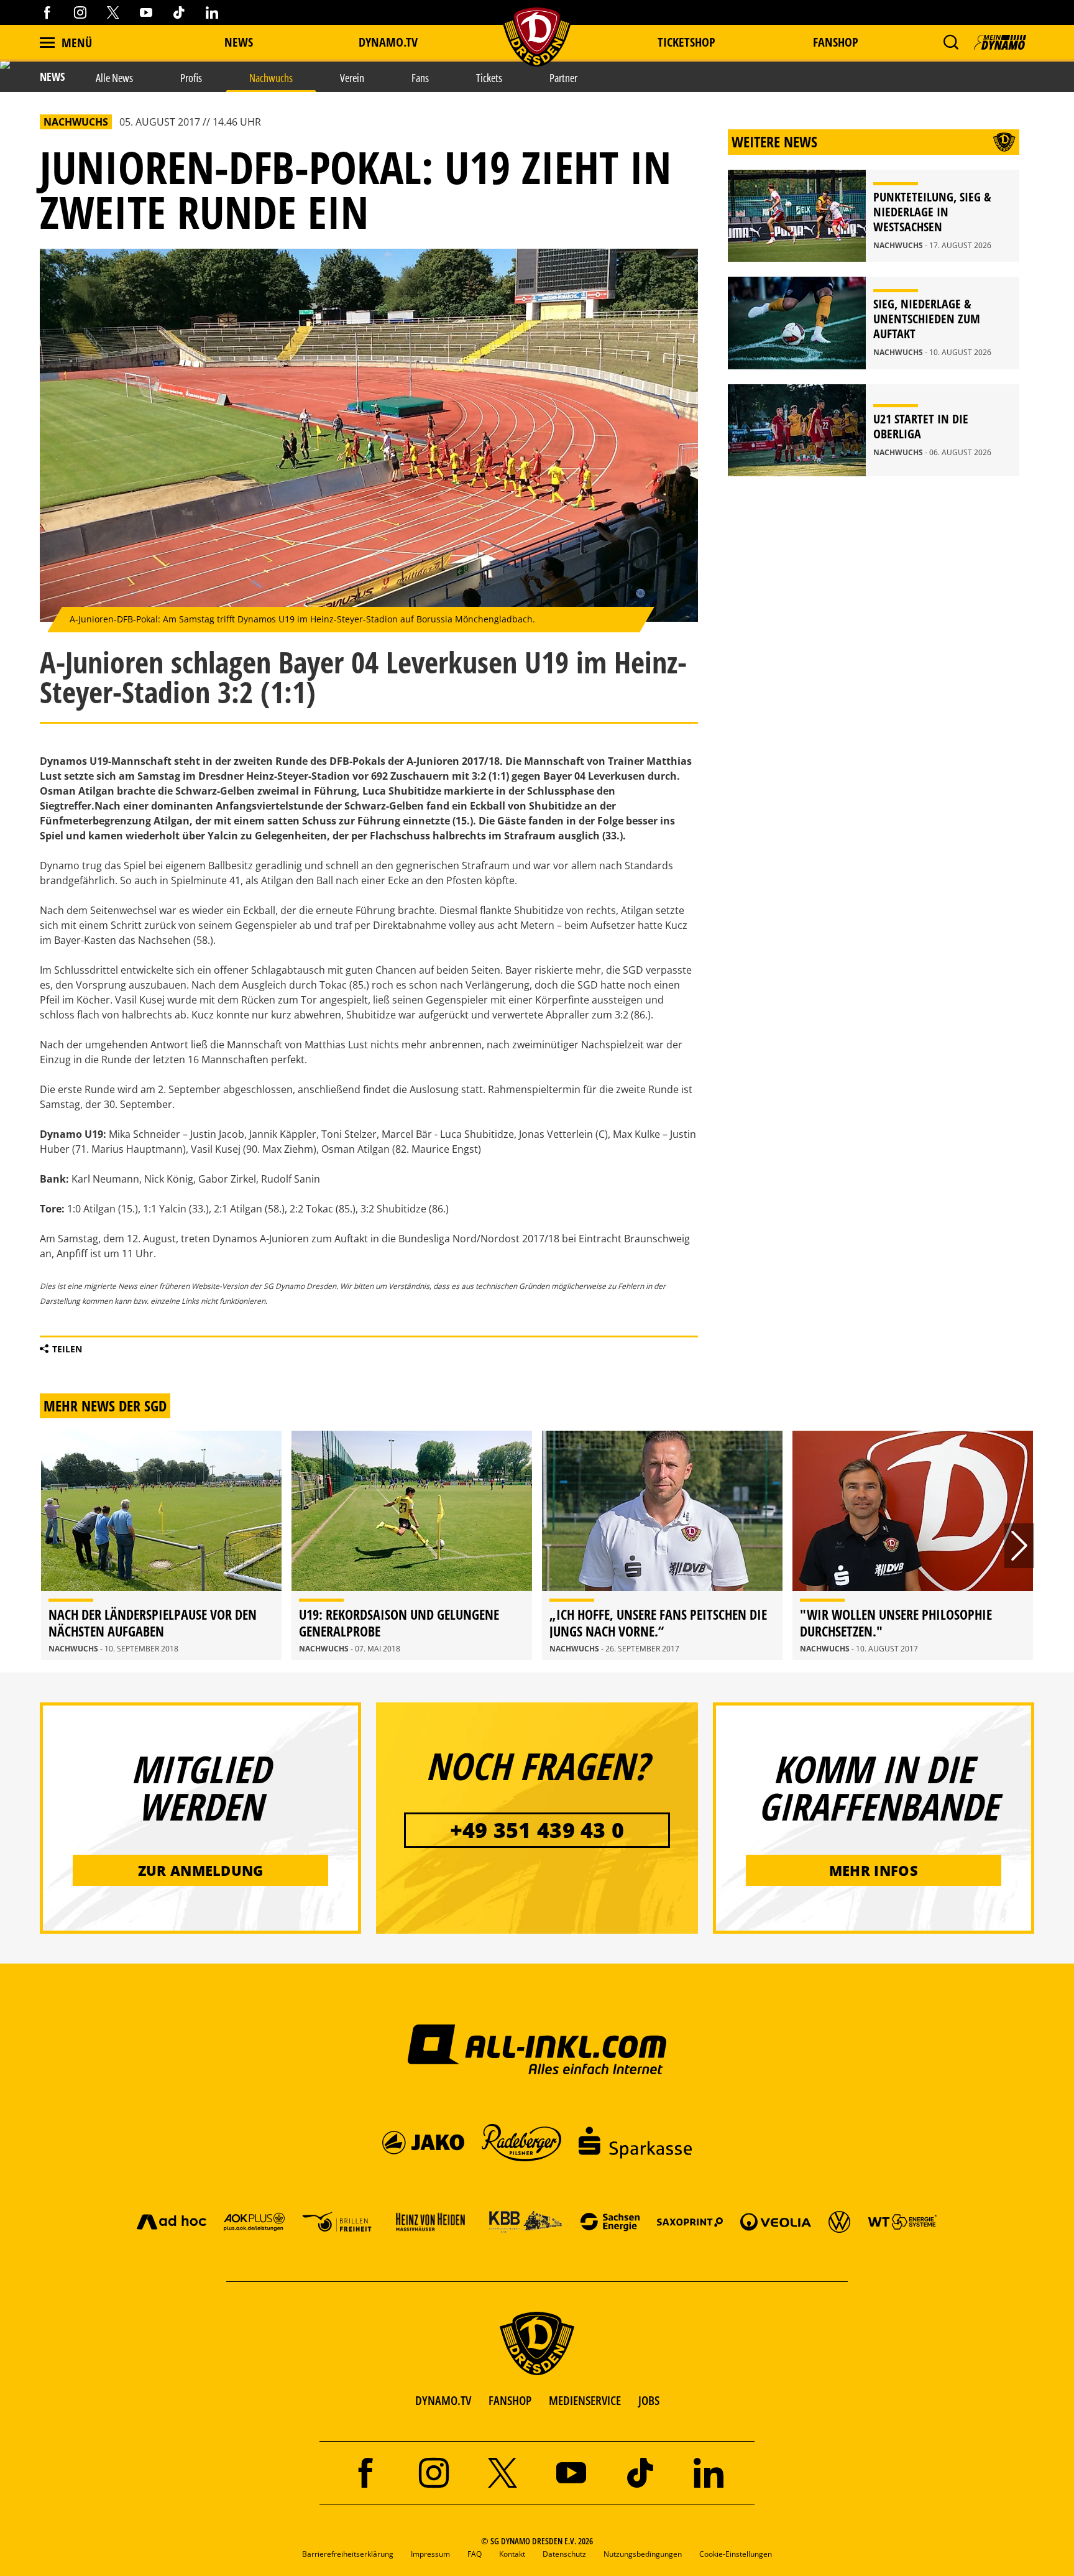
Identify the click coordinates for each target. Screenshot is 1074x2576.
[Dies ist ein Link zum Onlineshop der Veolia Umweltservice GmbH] (776, 2221)
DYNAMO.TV (388, 42)
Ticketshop (686, 42)
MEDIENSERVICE (585, 2400)
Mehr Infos (874, 1870)
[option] (161, 1545)
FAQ (475, 2554)
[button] (951, 42)
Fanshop (836, 42)
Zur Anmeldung (201, 1870)
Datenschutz (564, 2554)
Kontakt (512, 2554)
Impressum (430, 2554)
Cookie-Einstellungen (736, 2554)
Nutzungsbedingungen (643, 2554)
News (239, 42)
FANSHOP (510, 2400)
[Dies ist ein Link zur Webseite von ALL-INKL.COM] (537, 2049)
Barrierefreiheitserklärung (348, 2554)
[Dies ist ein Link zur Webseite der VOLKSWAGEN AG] (839, 2221)
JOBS (649, 2400)
